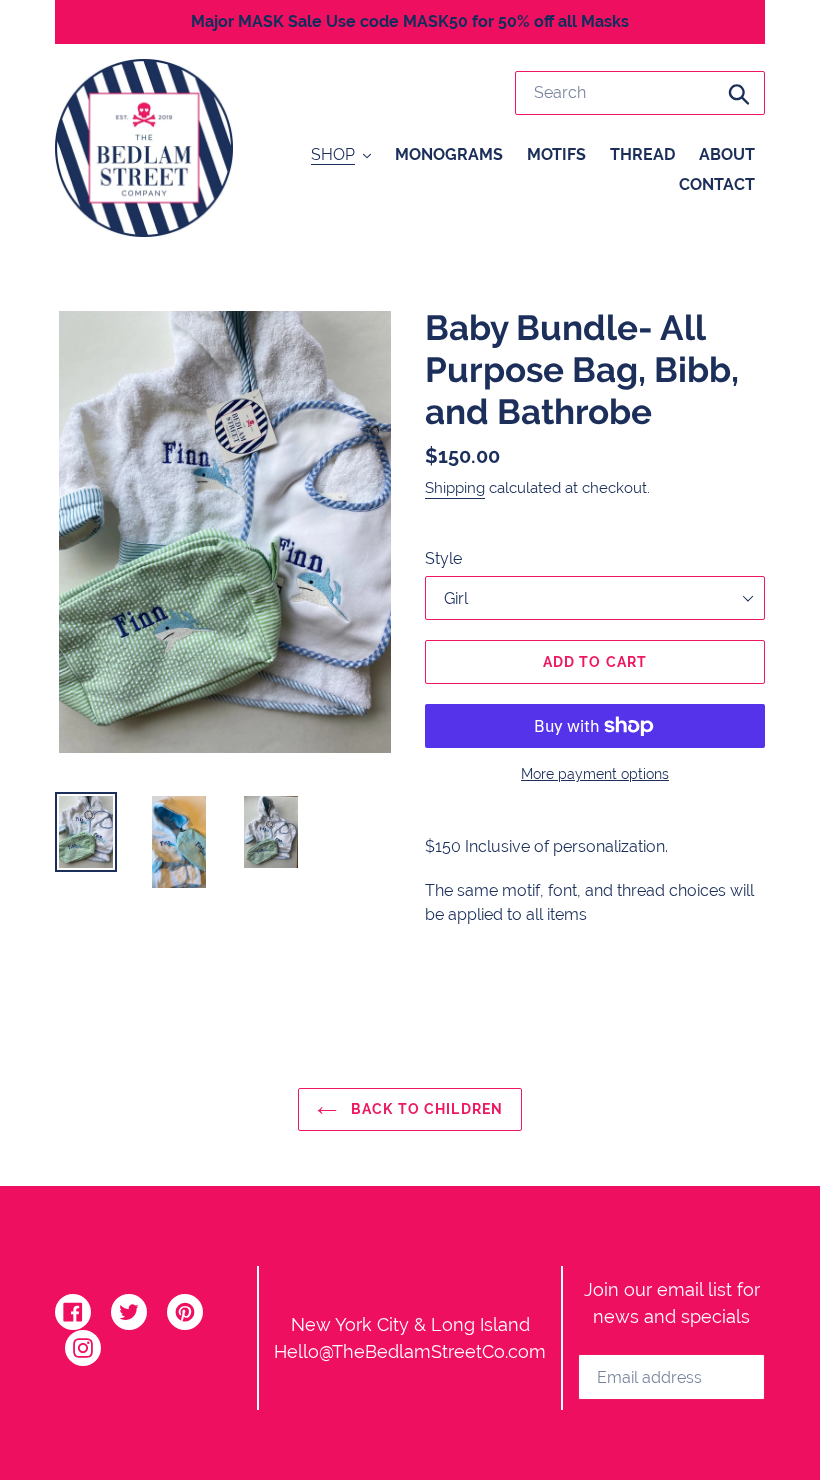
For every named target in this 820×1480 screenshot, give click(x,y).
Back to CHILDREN (425, 1109)
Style (443, 558)
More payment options (595, 774)
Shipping (455, 488)
